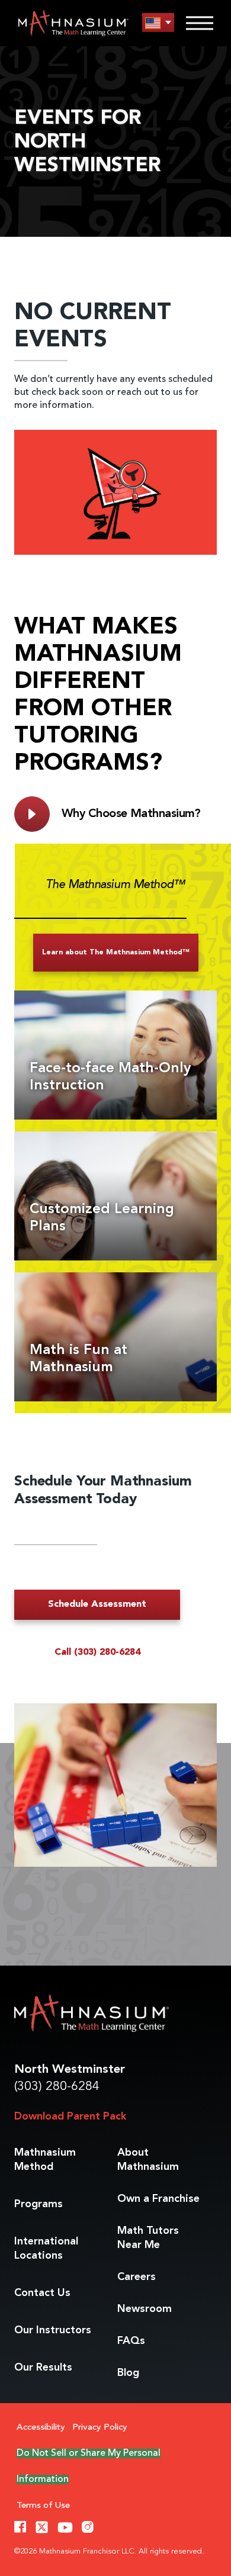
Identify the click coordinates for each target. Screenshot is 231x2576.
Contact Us (42, 2293)
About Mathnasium (148, 2160)
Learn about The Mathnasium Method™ (116, 953)
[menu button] (158, 23)
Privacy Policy (100, 2428)
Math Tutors (148, 2238)
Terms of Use (43, 2506)
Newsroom (145, 2309)
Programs (38, 2204)
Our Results (43, 2368)
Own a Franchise (158, 2199)
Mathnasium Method (45, 2160)
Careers (137, 2277)
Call (97, 1652)
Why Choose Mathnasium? (131, 814)
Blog (128, 2373)
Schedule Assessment (97, 1604)
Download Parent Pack (70, 2117)
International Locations (46, 2249)
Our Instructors (53, 2330)
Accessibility (41, 2428)
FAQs (131, 2341)
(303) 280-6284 (57, 2087)
